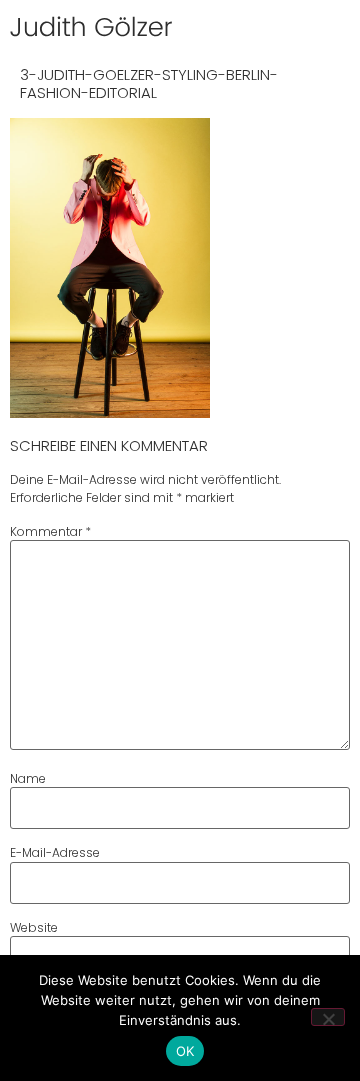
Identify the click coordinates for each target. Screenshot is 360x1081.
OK (185, 1051)
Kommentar (50, 532)
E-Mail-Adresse (55, 853)
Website (34, 928)
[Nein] (328, 1017)
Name (28, 779)
